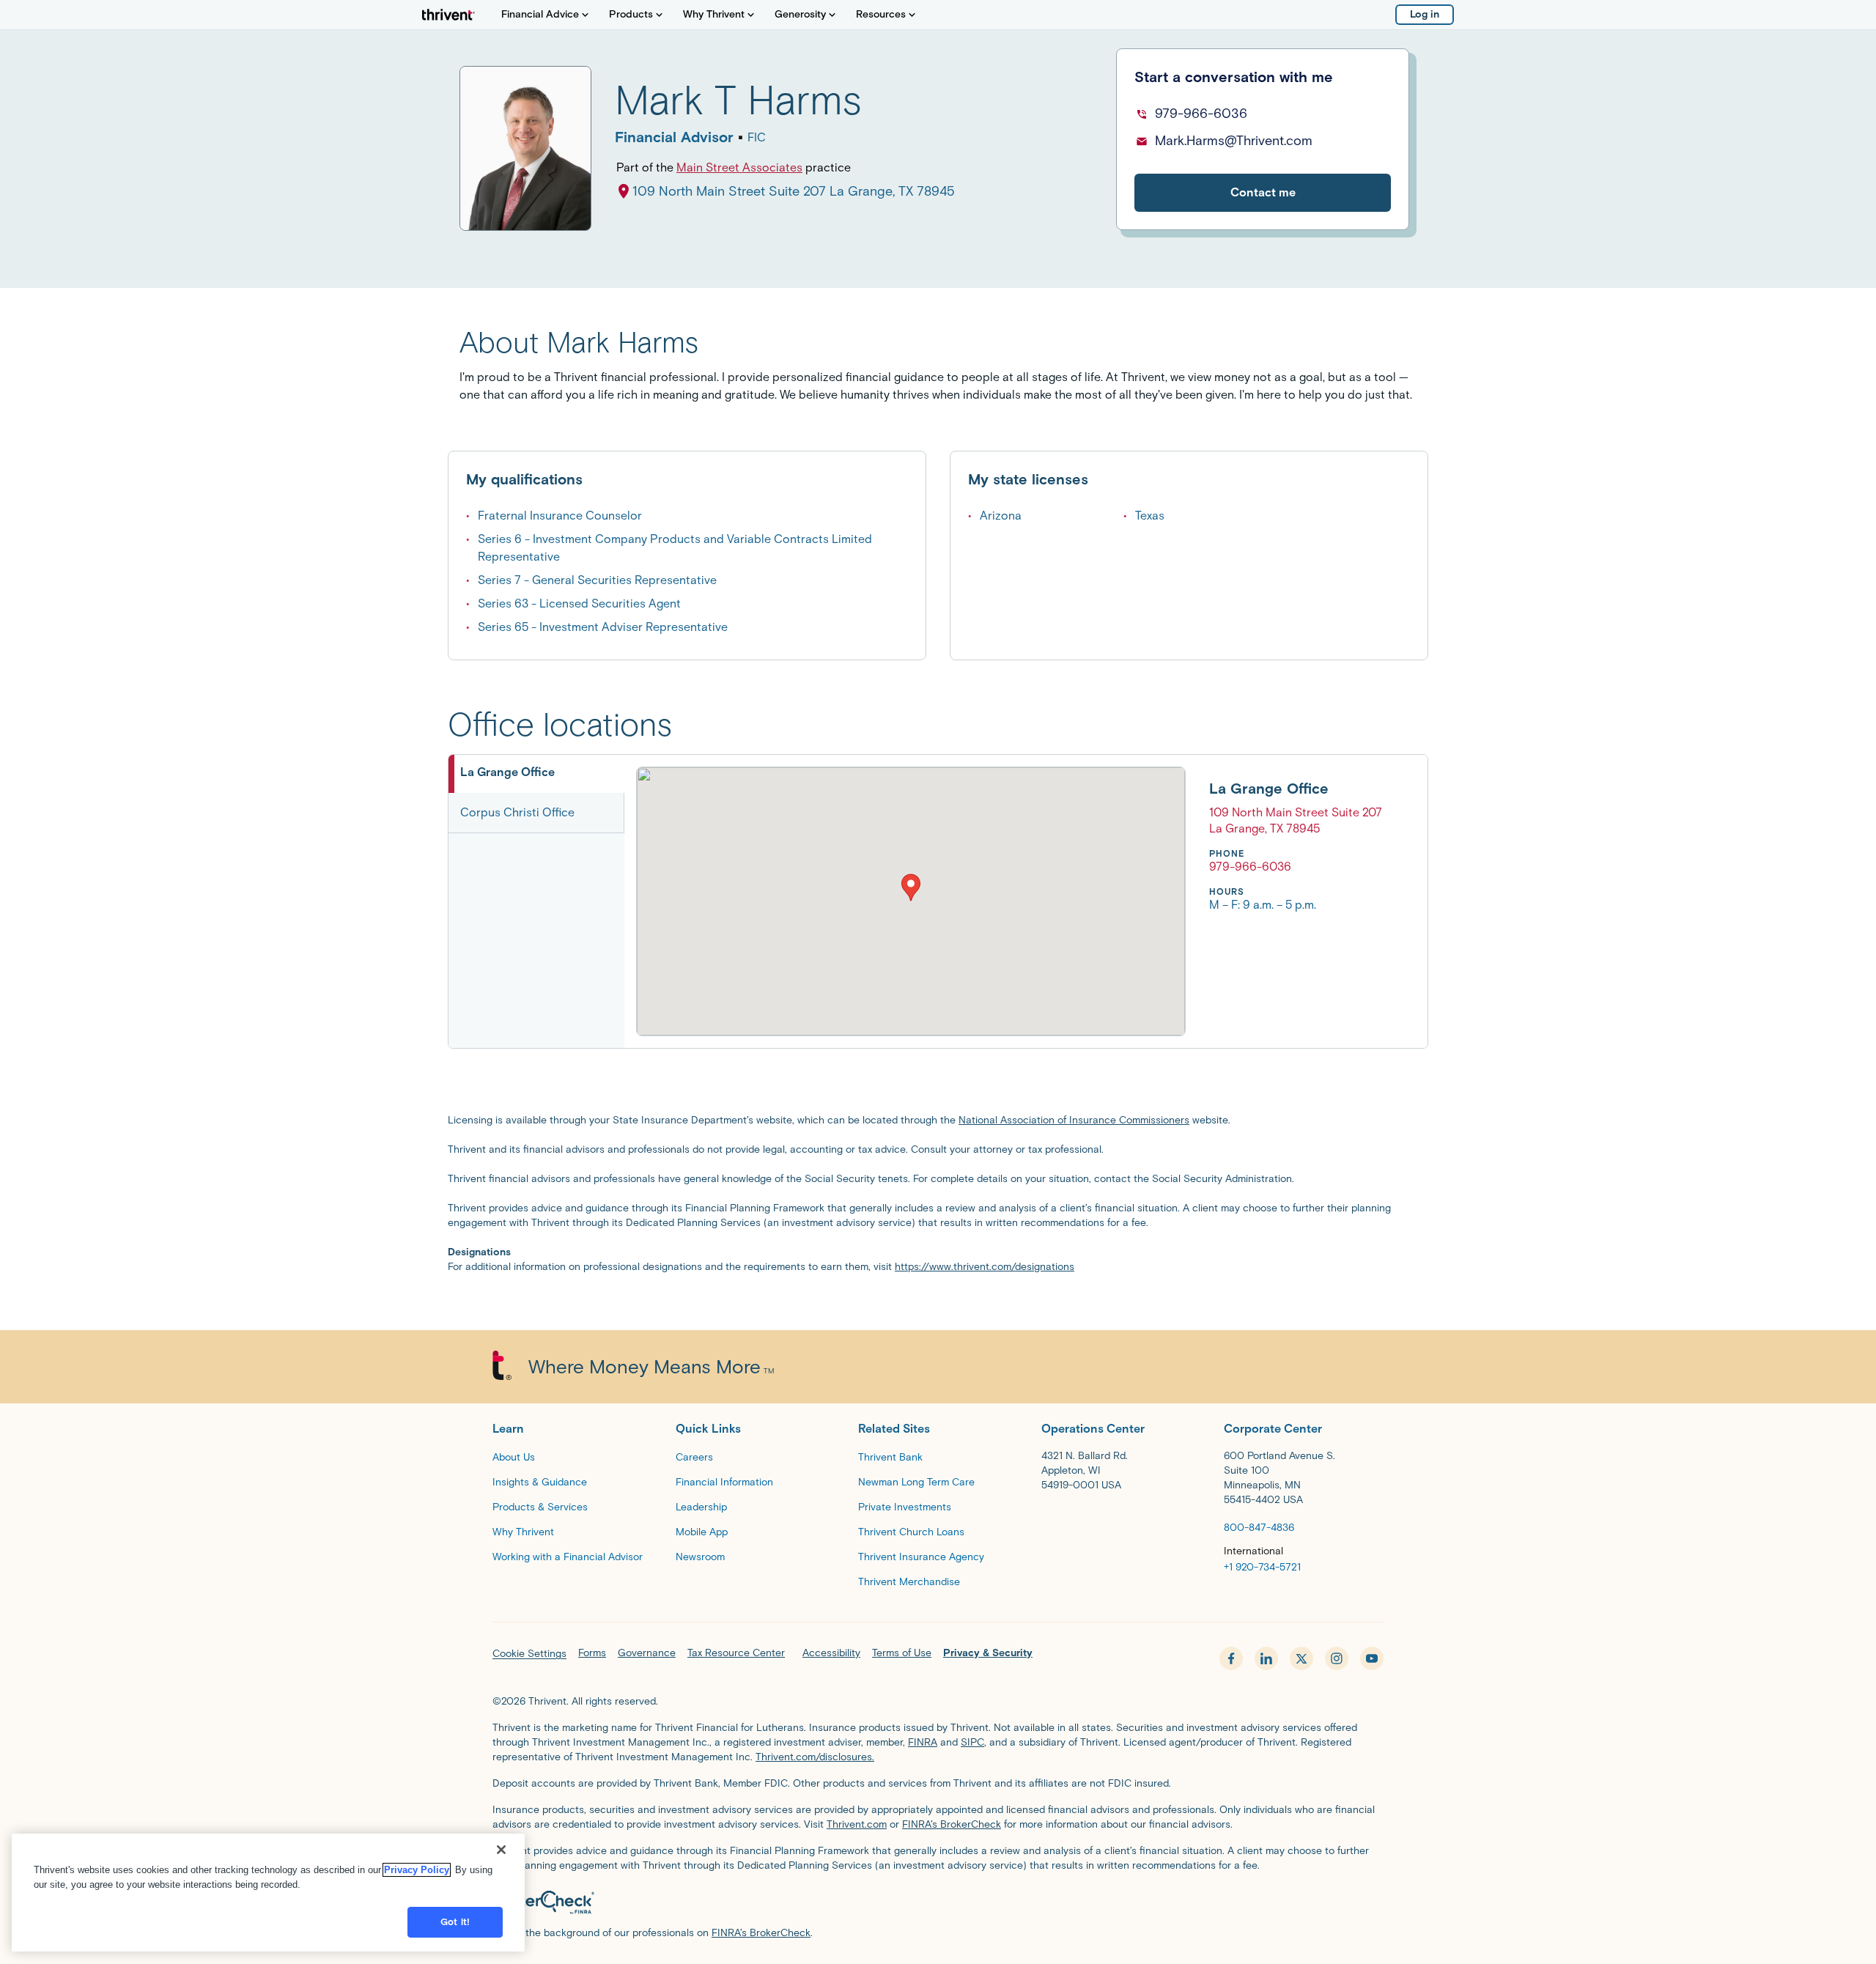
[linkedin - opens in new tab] (1266, 1658)
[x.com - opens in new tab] (1301, 1658)
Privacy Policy (417, 1870)
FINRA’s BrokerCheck (952, 1824)
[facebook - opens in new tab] (1231, 1658)
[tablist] (536, 901)
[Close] (501, 1850)
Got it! (455, 1922)
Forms (592, 1653)
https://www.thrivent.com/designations (985, 1267)
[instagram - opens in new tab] (1337, 1658)
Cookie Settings (529, 1654)
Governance (647, 1653)
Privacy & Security (988, 1653)
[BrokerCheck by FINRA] (938, 1902)
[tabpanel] (1009, 901)
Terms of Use (902, 1653)
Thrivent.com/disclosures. (815, 1757)
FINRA (923, 1742)
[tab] (536, 774)
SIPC (972, 1742)
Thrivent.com (857, 1824)
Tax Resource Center (736, 1653)
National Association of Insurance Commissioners (1074, 1120)
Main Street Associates (739, 167)
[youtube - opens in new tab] (1372, 1658)
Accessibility (831, 1653)
